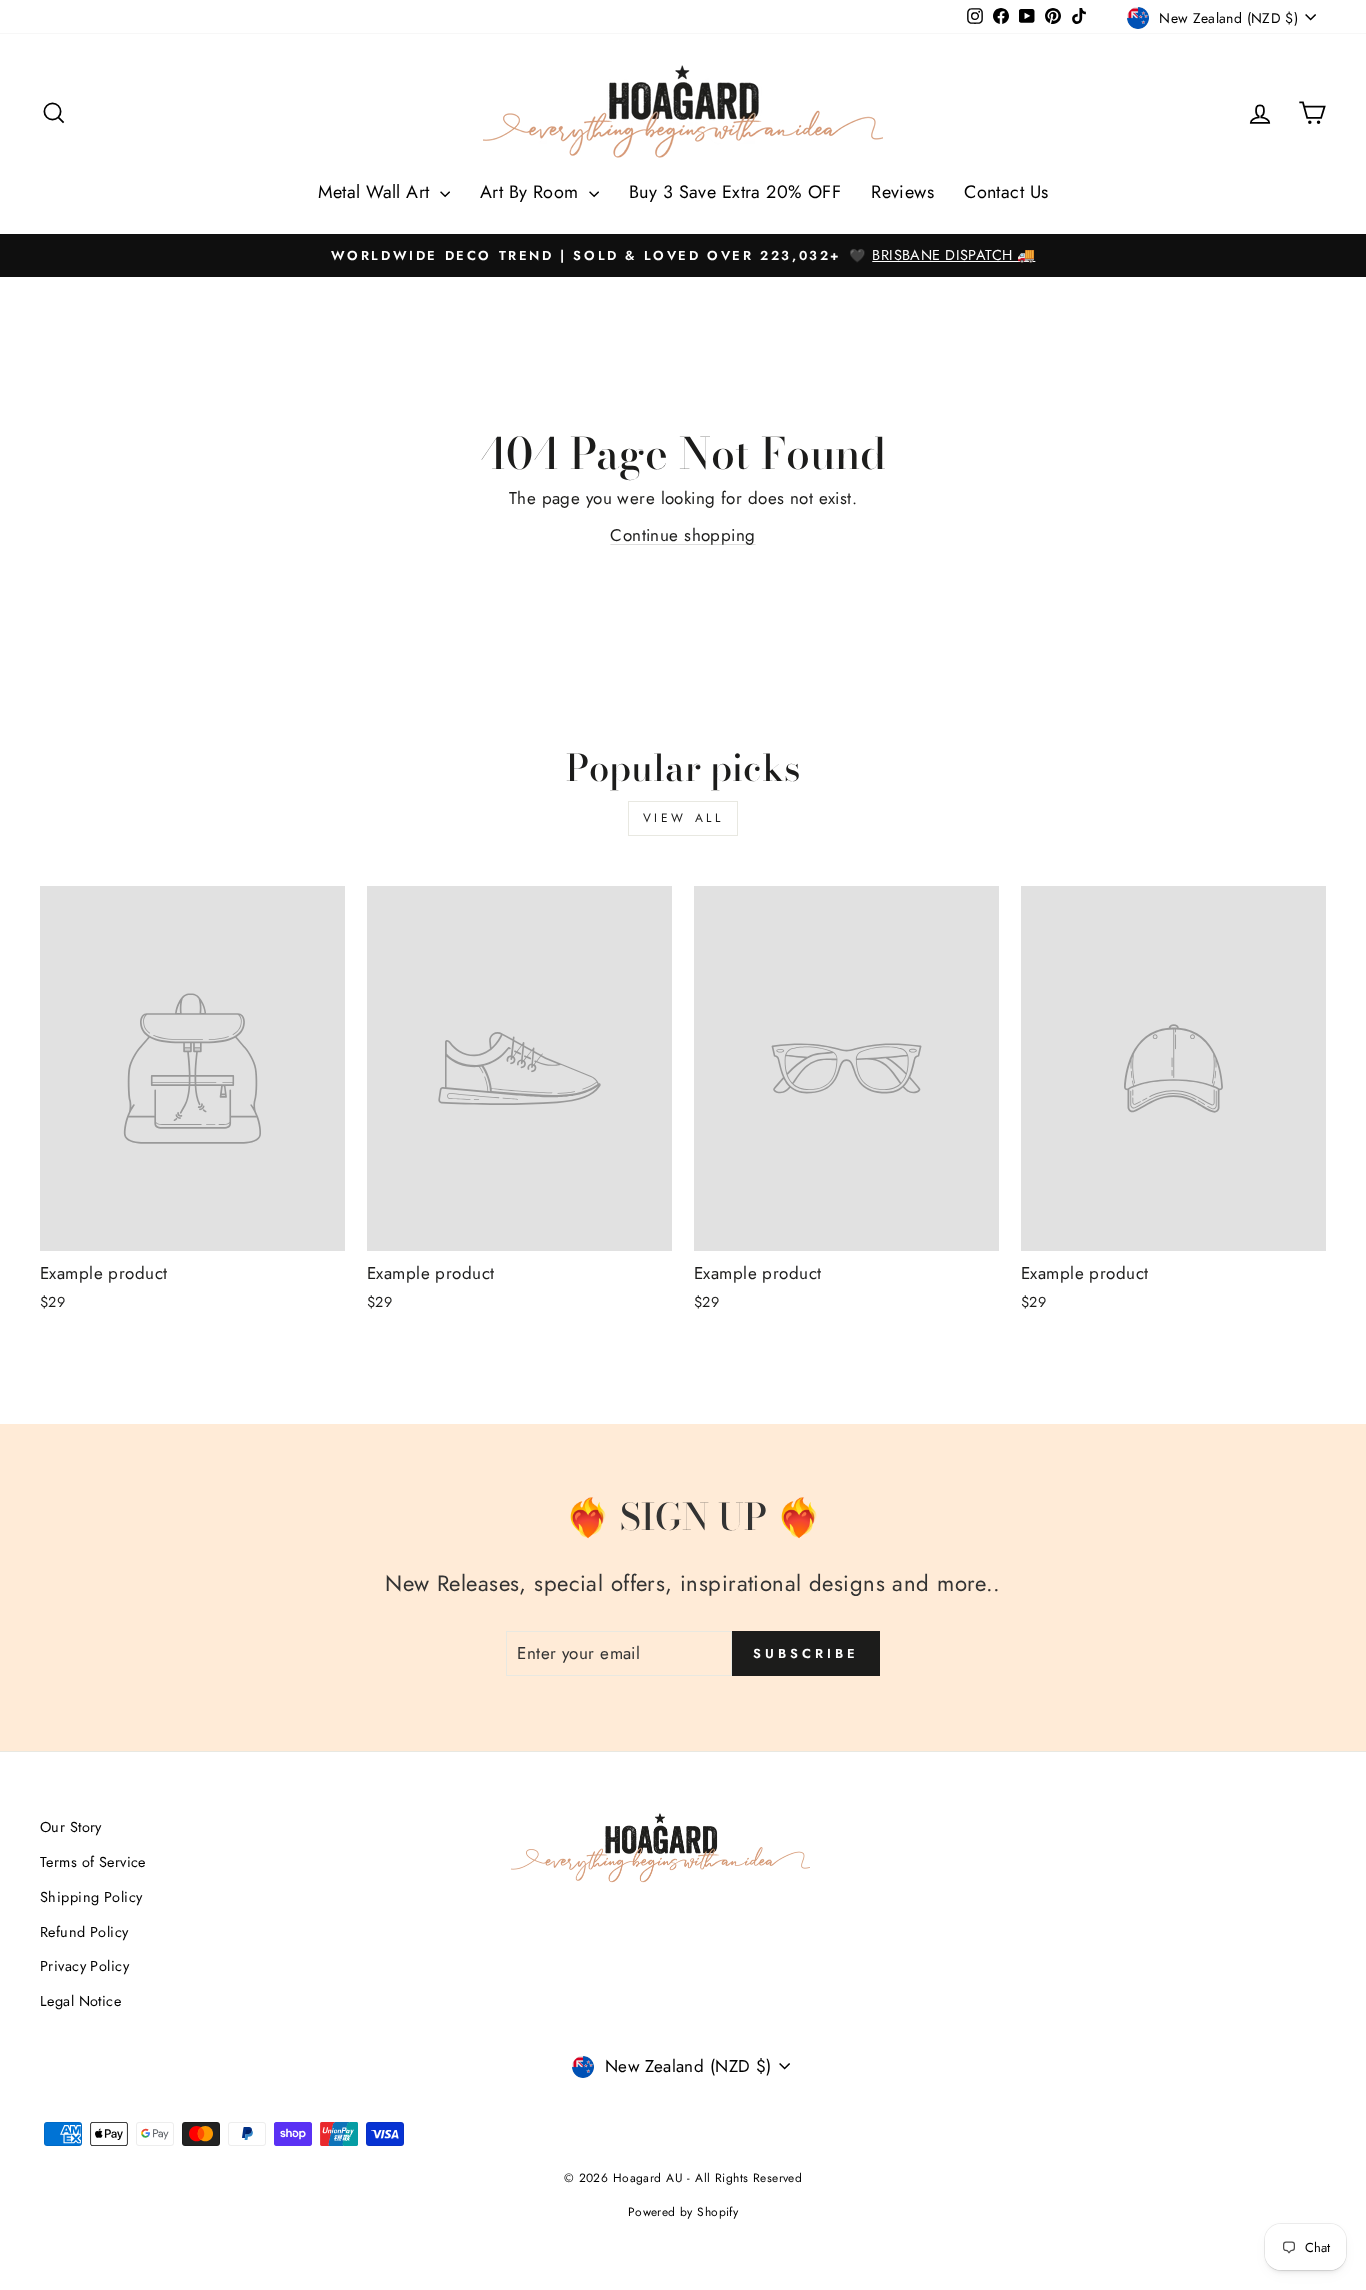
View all (683, 818)
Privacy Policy (84, 1966)
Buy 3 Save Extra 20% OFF (735, 192)
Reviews (902, 192)
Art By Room (532, 192)
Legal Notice (80, 2001)
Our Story (71, 1827)
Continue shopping (682, 535)
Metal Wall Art (376, 192)
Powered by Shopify (683, 2212)
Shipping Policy (91, 1897)
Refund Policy (84, 1932)
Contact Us (1006, 192)
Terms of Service (93, 1862)
